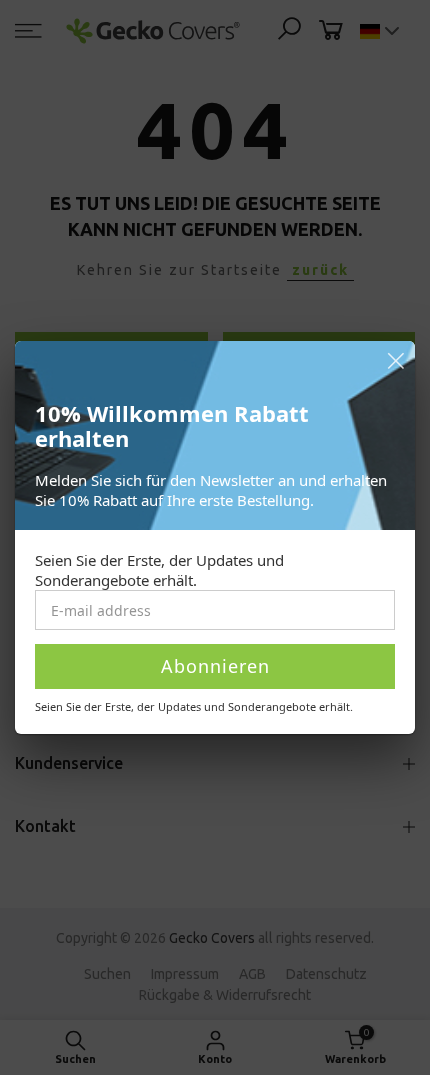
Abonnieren (215, 666)
